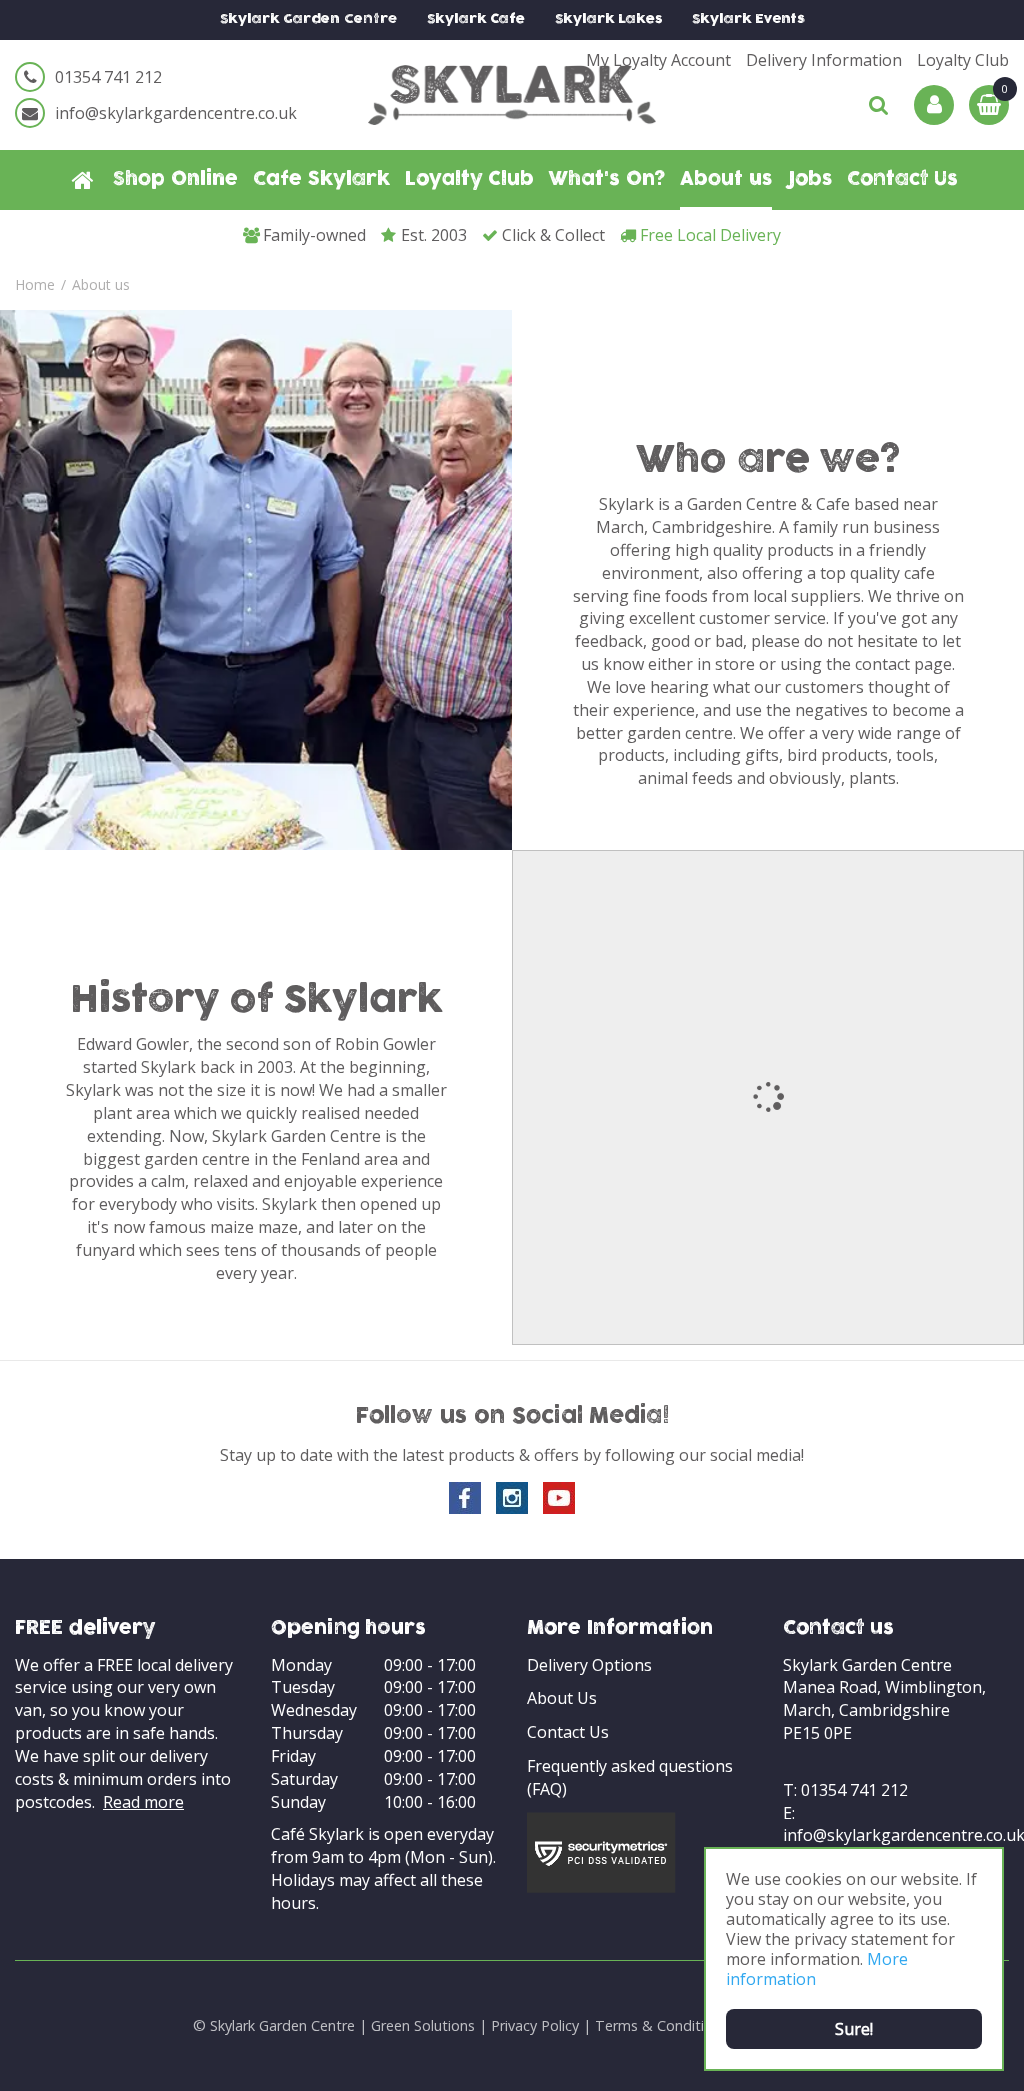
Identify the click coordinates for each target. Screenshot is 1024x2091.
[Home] (83, 180)
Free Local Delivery (710, 235)
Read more (143, 1802)
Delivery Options (589, 1665)
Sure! (854, 2029)
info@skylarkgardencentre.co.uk (176, 113)
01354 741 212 (108, 77)
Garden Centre (308, 19)
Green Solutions (423, 2025)
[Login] (934, 105)
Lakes (608, 19)
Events (748, 19)
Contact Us (568, 1732)
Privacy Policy (535, 2025)
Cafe (476, 19)
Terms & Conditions (661, 2025)
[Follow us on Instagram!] (512, 1498)
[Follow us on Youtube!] (559, 1498)
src (879, 105)
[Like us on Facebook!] (465, 1498)
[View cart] (989, 105)
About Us (562, 1698)
